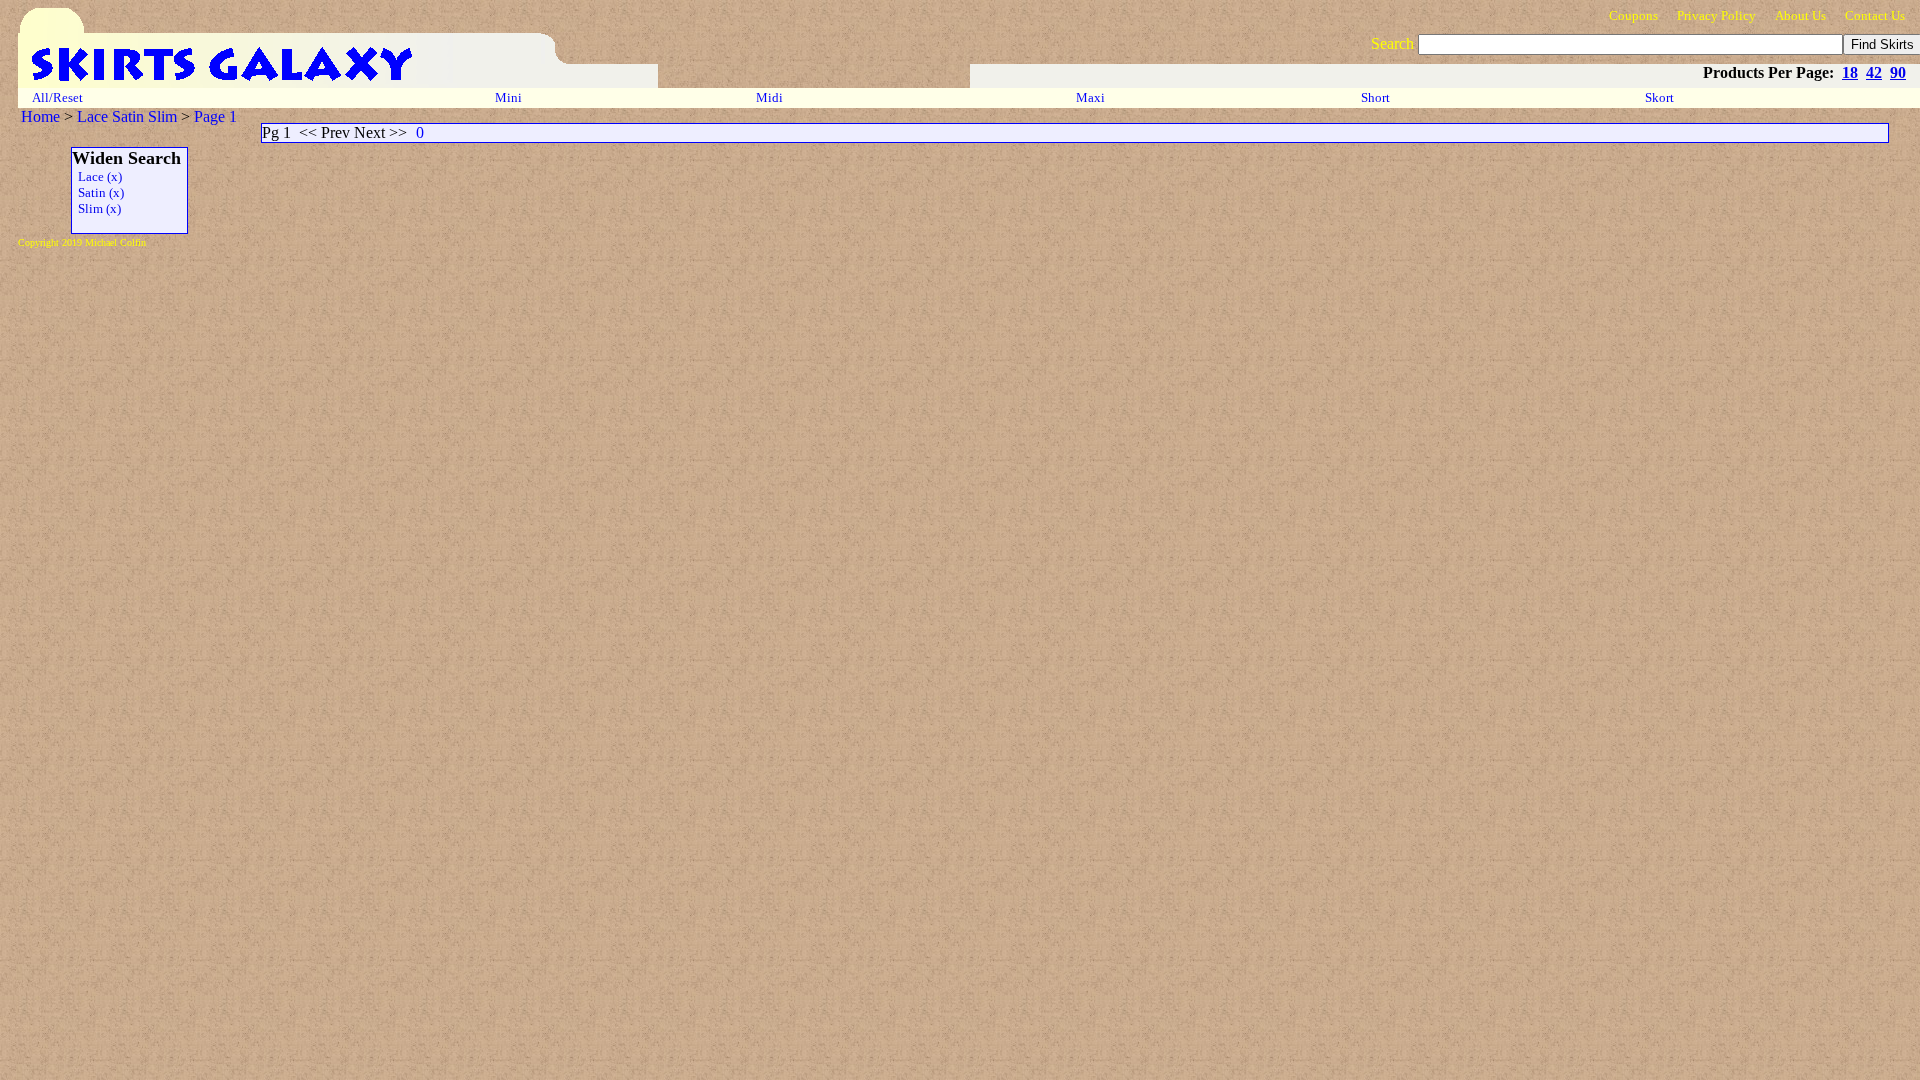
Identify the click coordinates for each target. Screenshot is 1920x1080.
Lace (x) (97, 176)
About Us (1800, 15)
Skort (1661, 97)
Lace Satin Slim (127, 116)
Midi (769, 97)
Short (1377, 97)
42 (1874, 72)
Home (40, 116)
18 (1850, 72)
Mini (508, 97)
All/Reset (57, 97)
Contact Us (1875, 15)
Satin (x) (98, 192)
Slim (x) (96, 208)
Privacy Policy (1716, 15)
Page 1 (215, 116)
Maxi (1092, 97)
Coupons (1633, 15)
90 (1898, 72)
